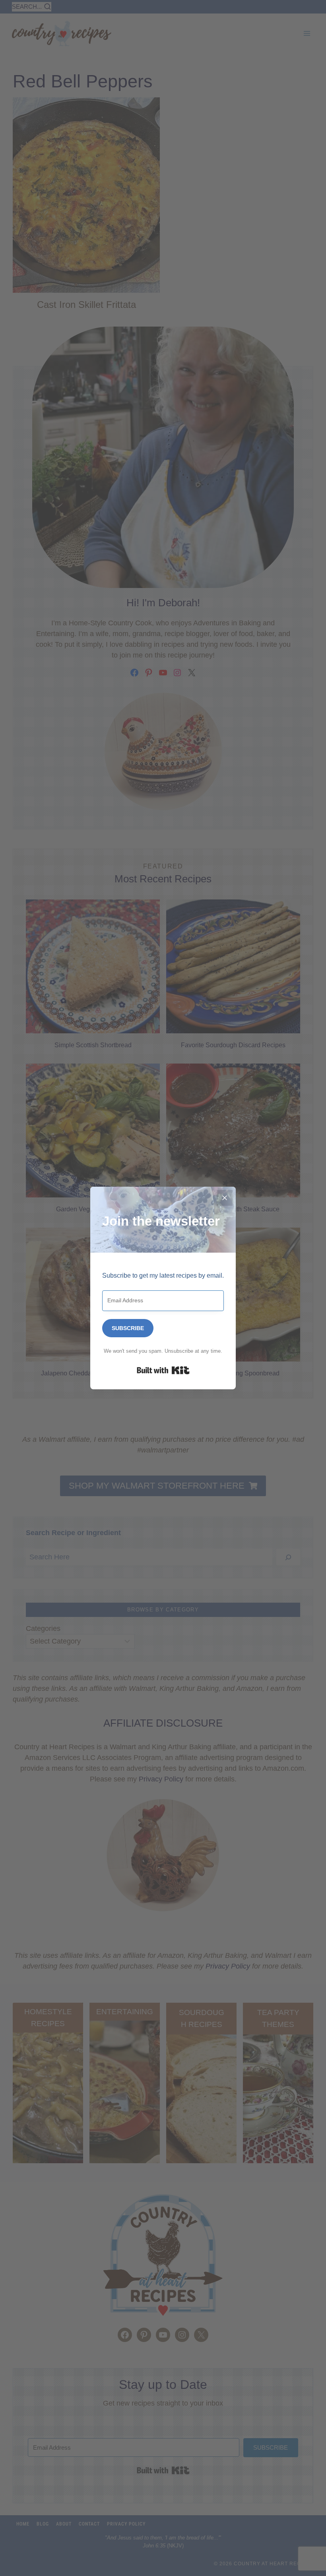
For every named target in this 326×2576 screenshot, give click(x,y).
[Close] (225, 1198)
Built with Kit (163, 1370)
